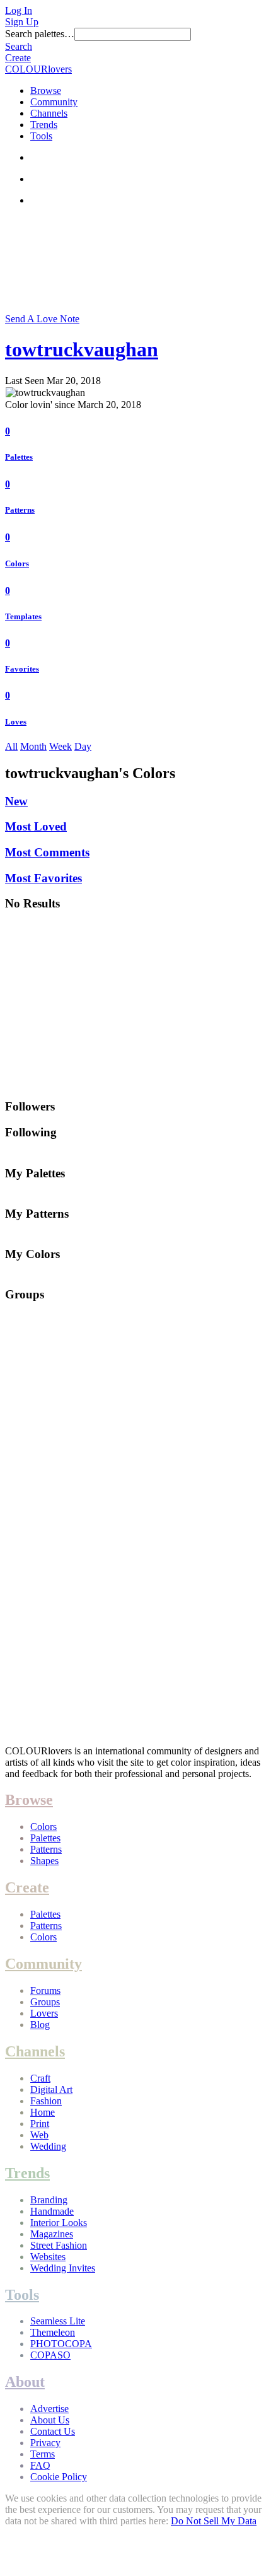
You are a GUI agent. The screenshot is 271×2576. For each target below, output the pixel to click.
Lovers (44, 2013)
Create (18, 58)
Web (39, 2135)
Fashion (46, 2101)
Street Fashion (59, 2245)
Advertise (49, 2409)
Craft (40, 2078)
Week (61, 746)
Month (33, 746)
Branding (49, 2200)
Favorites (22, 669)
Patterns (20, 510)
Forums (45, 1990)
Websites (48, 2257)
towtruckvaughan (82, 349)
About (25, 2382)
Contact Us (53, 2431)
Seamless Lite (58, 2321)
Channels (49, 113)
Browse (46, 90)
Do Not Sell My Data (214, 2521)
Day (83, 746)
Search (19, 46)
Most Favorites (43, 878)
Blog (40, 2025)
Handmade (52, 2211)
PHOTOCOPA (61, 2344)
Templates (23, 616)
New (16, 801)
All (11, 746)
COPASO (50, 2355)
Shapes (44, 1861)
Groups (45, 2002)
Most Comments (47, 852)
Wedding (48, 2146)
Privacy (45, 2443)
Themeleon (53, 2332)
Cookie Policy (59, 2477)
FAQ (40, 2465)
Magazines (52, 2234)
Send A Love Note (42, 319)
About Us (50, 2420)
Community (54, 102)
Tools (41, 136)
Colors (17, 563)
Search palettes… (40, 34)
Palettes (19, 457)
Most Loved (36, 826)
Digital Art (51, 2089)
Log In (19, 10)
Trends (44, 125)
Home (43, 2112)
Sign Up (22, 22)
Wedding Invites (63, 2268)
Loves (16, 722)
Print (40, 2124)
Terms (43, 2454)
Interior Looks (59, 2223)
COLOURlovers (38, 69)
